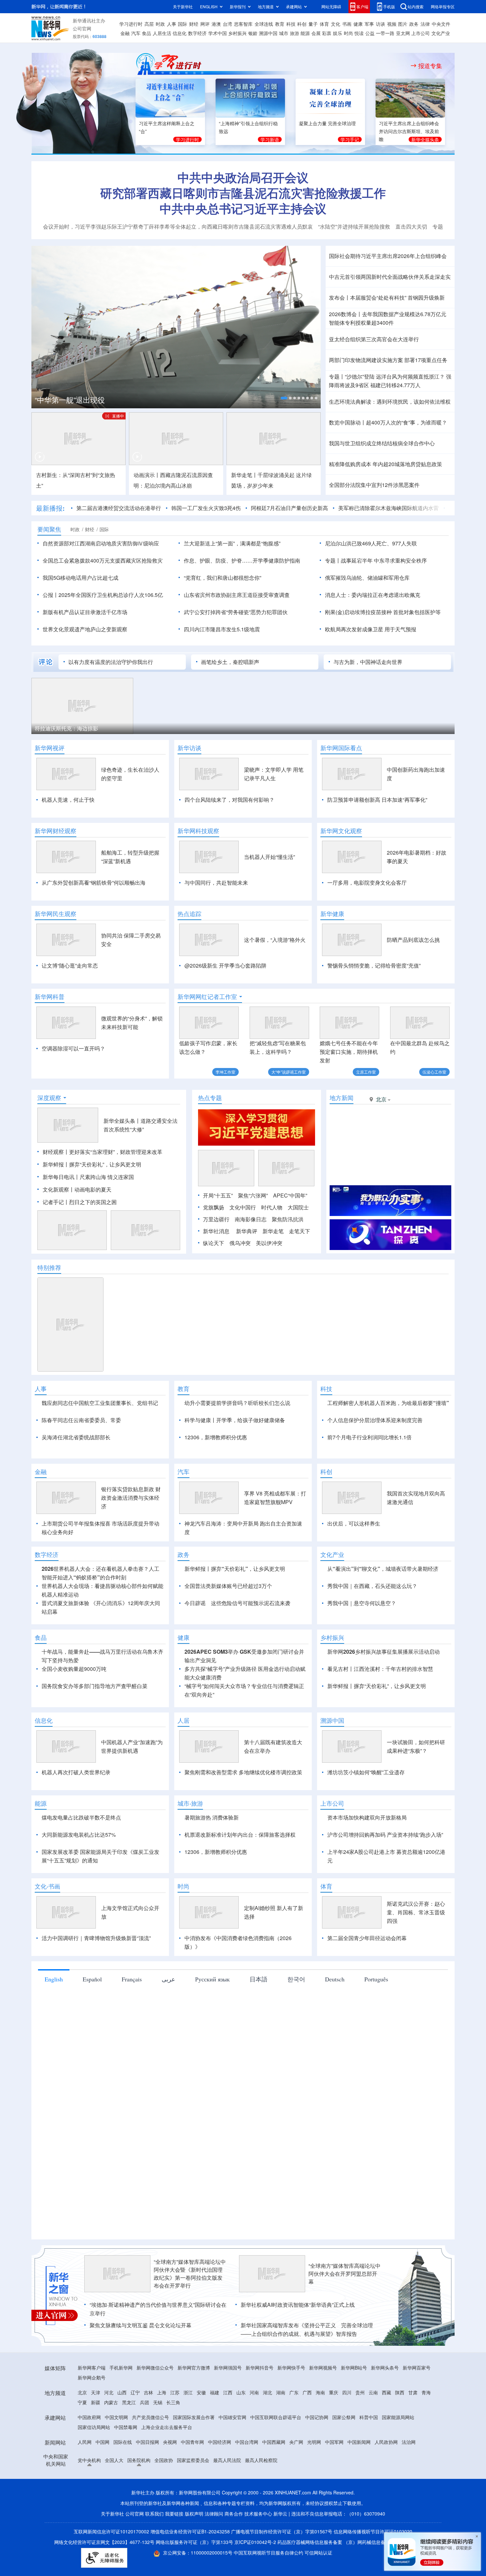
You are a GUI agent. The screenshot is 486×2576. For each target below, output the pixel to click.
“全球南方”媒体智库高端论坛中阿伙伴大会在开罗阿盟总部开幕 (344, 2312)
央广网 (296, 2480)
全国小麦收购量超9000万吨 (74, 1707)
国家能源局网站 (398, 2455)
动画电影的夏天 (93, 1189)
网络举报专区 (443, 6)
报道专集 (430, 66)
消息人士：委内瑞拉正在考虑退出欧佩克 (373, 595)
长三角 (173, 2440)
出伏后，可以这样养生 (354, 1561)
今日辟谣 (195, 1641)
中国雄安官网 (232, 2455)
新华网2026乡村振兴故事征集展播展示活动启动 (384, 1690)
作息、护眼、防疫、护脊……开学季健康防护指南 (242, 560)
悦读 (359, 33)
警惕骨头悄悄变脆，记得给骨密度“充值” (374, 965)
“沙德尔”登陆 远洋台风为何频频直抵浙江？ (395, 376)
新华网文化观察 (341, 831)
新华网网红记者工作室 (207, 997)
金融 (125, 33)
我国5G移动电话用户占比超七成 (81, 578)
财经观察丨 (56, 1152)
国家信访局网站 (94, 2465)
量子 (313, 24)
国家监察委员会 (193, 2498)
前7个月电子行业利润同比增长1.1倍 (369, 1437)
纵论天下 (214, 1243)
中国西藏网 (274, 2480)
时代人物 (272, 1207)
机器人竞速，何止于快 (68, 800)
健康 (358, 24)
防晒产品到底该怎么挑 (413, 940)
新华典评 (247, 1231)
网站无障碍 (331, 6)
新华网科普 (50, 997)
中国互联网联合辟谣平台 (276, 2455)
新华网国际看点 (341, 748)
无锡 (158, 2440)
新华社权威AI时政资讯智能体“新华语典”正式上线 (298, 2343)
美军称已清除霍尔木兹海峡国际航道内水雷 (388, 508)
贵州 (360, 2430)
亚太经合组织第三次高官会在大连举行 (374, 339)
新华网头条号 (385, 2406)
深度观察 (49, 1098)
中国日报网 (147, 2480)
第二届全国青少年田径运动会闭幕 (367, 1976)
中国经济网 (220, 2480)
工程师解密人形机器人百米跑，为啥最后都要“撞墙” (388, 1403)
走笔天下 (300, 1231)
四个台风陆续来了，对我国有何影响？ (229, 800)
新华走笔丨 (244, 475)
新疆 (96, 2440)
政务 (414, 24)
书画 (347, 24)
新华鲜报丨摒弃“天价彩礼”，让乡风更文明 (92, 1164)
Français (132, 2017)
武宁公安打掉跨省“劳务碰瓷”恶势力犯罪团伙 (236, 612)
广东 (294, 2430)
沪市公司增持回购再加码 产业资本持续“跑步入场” (385, 1873)
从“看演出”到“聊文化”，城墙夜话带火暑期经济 (383, 1607)
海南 (320, 2430)
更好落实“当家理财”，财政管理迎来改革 (116, 1152)
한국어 (296, 2017)
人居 (183, 1758)
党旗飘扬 (214, 1207)
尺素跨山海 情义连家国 (107, 1177)
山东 (241, 2430)
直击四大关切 (411, 226)
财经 (194, 24)
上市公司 (421, 33)
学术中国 (218, 33)
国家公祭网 (344, 2455)
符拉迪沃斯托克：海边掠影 (66, 728)
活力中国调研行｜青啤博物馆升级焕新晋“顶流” (96, 1976)
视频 (392, 24)
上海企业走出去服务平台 (167, 2465)
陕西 (400, 2430)
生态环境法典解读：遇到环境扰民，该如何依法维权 (390, 402)
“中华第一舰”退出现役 (70, 400)
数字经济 (197, 33)
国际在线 (123, 2480)
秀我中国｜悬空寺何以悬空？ (362, 1641)
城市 (284, 33)
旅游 (295, 33)
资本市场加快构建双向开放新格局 (367, 1855)
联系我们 (154, 2552)
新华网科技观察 (198, 831)
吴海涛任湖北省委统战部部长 (76, 1437)
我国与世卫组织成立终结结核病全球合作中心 (382, 443)
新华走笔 (273, 1231)
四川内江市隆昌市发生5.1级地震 (222, 629)
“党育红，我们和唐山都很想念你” (223, 578)
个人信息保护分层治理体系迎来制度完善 (375, 1420)
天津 (96, 2430)
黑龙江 (129, 2440)
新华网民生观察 (56, 914)
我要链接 (174, 2552)
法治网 (409, 2480)
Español (92, 2017)
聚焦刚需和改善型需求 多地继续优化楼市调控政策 (243, 1810)
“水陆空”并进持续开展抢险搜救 (354, 226)
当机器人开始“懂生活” (269, 857)
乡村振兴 (237, 33)
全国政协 (164, 2498)
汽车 (136, 33)
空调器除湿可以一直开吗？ (73, 1048)
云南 (373, 2430)
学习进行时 (131, 24)
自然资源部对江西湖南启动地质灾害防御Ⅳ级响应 (101, 543)
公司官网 (82, 28)
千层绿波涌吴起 (276, 475)
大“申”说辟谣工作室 (289, 1072)
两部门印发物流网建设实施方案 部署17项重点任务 (388, 360)
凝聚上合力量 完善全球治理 (327, 123)
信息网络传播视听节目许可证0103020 (373, 2569)
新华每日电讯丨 (61, 1177)
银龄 (253, 33)
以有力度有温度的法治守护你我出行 (111, 662)
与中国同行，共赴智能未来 (216, 883)
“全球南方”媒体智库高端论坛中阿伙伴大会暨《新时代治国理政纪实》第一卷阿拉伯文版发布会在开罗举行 (190, 2312)
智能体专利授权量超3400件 (361, 323)
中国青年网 (192, 2480)
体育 (324, 24)
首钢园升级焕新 (426, 297)
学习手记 (350, 139)
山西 (122, 2430)
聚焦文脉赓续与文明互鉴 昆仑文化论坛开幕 (141, 2363)
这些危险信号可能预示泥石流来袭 (251, 1641)
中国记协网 (317, 2455)
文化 (336, 24)
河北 (109, 2430)
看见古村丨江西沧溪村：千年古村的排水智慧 (380, 1707)
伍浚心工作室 (434, 1072)
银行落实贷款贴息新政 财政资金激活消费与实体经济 (131, 1536)
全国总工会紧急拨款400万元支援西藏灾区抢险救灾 (103, 560)
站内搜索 (416, 6)
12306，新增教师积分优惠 (216, 1437)
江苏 (175, 2430)
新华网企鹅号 (92, 2415)
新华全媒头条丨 (122, 1121)
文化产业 (441, 33)
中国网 (102, 2480)
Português (376, 2017)
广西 (307, 2430)
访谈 (381, 24)
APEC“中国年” (290, 1195)
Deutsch (335, 2017)
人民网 (85, 2480)
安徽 (201, 2430)
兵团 (144, 2440)
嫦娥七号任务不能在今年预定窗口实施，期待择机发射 (349, 1052)
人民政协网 (386, 2480)
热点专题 (210, 1098)
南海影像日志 (251, 1219)
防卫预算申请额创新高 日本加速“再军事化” (377, 800)
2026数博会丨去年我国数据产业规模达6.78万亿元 (388, 314)
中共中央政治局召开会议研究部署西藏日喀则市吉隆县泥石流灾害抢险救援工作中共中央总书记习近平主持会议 (243, 193)
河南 (254, 2430)
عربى (168, 2017)
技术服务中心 (258, 2552)
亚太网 (403, 33)
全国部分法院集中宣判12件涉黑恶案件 (374, 485)
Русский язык (212, 2017)
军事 (369, 24)
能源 (305, 33)
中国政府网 (89, 2455)
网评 (205, 24)
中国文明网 (116, 2455)
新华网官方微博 (194, 2406)
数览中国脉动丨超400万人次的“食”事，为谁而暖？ (388, 422)
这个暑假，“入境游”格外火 (275, 940)
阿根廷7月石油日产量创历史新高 (289, 508)
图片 (403, 24)
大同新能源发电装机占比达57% (79, 1873)
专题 (438, 226)
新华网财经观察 (56, 831)
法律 (425, 24)
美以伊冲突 (269, 1243)
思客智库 (243, 24)
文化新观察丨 (59, 1189)
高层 (149, 24)
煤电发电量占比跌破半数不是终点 (81, 1855)
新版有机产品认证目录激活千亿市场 (85, 612)
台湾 (227, 24)
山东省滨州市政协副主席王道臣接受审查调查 (237, 595)
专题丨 (337, 376)
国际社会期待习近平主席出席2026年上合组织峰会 (388, 256)
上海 (162, 2430)
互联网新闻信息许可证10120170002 (112, 2569)
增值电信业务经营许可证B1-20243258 (190, 2569)
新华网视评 (50, 748)
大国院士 (298, 1207)
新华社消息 (216, 1231)
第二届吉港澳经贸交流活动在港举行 (119, 508)
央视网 (170, 2480)
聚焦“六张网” (253, 1195)
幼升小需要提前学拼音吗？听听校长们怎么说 (237, 1403)
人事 (172, 24)
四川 (347, 2430)
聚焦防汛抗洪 (288, 1219)
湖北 (267, 2430)
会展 (316, 33)
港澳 (216, 24)
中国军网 (334, 2480)
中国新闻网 (359, 2480)
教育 (280, 24)
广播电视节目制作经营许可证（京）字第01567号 (282, 2569)
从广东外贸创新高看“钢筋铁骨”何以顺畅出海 (94, 883)
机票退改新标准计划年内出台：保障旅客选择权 (240, 1873)
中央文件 (441, 24)
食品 (146, 33)
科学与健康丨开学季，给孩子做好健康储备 (235, 1420)
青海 (426, 2430)
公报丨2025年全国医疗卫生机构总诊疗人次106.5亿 (103, 595)
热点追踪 (189, 914)
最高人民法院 (227, 2498)
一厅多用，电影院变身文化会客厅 (367, 883)
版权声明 (194, 2552)
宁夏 (82, 2440)
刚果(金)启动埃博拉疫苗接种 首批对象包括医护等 (383, 612)
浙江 (188, 2430)
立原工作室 (366, 1072)
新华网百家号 (417, 2406)
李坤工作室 (225, 1072)
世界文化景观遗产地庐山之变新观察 (85, 629)
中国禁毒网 (126, 2465)
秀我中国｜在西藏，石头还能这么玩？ (372, 1624)
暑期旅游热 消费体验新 (212, 1855)
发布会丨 (340, 297)
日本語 (259, 2017)
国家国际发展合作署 (194, 2455)
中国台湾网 (247, 2480)
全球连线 (264, 24)
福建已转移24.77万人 (395, 385)
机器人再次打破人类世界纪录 (76, 1810)
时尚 (348, 33)
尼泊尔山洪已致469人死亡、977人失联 (371, 543)
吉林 (148, 2430)
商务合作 (234, 2552)
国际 (182, 24)
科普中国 (369, 2455)
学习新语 (270, 139)
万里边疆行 (216, 1219)
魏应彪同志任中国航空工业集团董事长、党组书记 (100, 1403)
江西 (228, 2430)
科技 (291, 24)
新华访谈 (189, 748)
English (54, 2017)
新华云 (280, 2552)
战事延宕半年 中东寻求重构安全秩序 (384, 560)
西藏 (386, 2430)
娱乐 (338, 33)
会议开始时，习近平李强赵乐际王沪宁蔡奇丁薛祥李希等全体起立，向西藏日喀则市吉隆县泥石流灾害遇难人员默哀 (178, 226)
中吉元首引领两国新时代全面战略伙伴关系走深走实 (390, 277)
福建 (215, 2430)
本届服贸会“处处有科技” (378, 297)
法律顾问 (214, 2552)
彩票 (327, 33)
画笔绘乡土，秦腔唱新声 (230, 662)
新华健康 (332, 914)
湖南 (281, 2430)
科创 (302, 24)
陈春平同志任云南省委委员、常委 (81, 1420)
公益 (370, 33)
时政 (160, 24)
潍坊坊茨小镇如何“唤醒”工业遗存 (366, 1810)
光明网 (314, 2480)
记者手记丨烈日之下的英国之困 (80, 1202)
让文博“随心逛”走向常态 (70, 965)
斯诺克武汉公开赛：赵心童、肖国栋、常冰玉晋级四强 (416, 1950)
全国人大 (114, 2498)
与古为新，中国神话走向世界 (368, 662)
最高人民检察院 (261, 2498)
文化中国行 (243, 1207)
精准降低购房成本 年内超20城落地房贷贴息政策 (385, 464)
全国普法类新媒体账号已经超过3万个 (228, 1624)
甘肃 (413, 2430)
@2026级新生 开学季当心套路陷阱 (225, 965)
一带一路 (385, 33)
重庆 (334, 2430)
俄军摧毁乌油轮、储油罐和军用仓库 (367, 578)
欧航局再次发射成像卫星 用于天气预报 (371, 629)
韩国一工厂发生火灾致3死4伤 (206, 508)
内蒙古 (111, 2440)
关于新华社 (183, 6)
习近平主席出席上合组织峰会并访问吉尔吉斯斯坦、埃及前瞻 (409, 131)
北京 (82, 2430)
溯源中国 (268, 33)
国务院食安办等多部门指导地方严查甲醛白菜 (95, 1724)
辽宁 (135, 2430)
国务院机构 (139, 2498)
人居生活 (162, 33)
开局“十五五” (218, 1195)
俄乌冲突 (240, 1243)
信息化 (180, 33)
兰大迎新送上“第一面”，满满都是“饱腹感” (232, 543)
